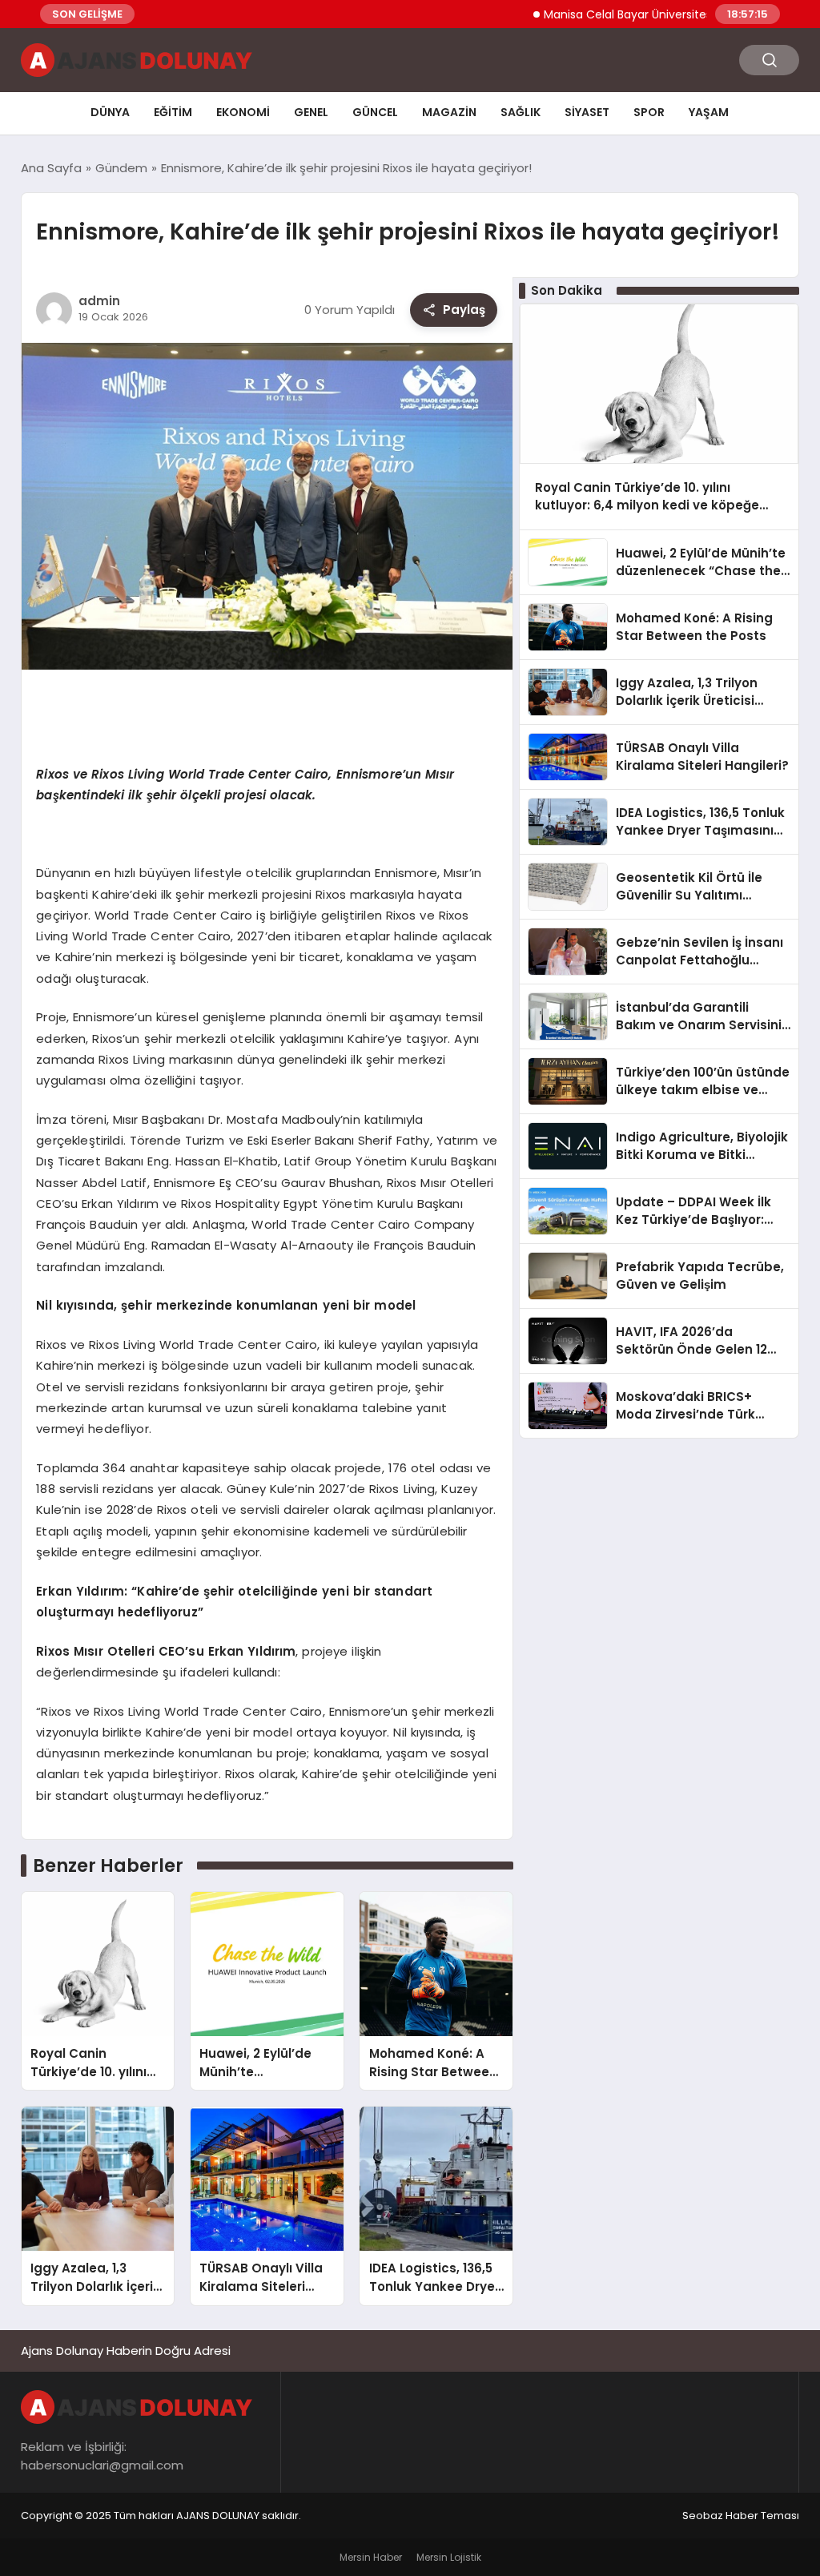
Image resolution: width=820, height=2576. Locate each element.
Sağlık (521, 112)
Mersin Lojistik (449, 2557)
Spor (649, 112)
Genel (311, 112)
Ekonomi (243, 112)
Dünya (110, 112)
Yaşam (709, 112)
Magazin (449, 112)
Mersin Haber (371, 2557)
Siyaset (587, 112)
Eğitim (173, 112)
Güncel (375, 112)
